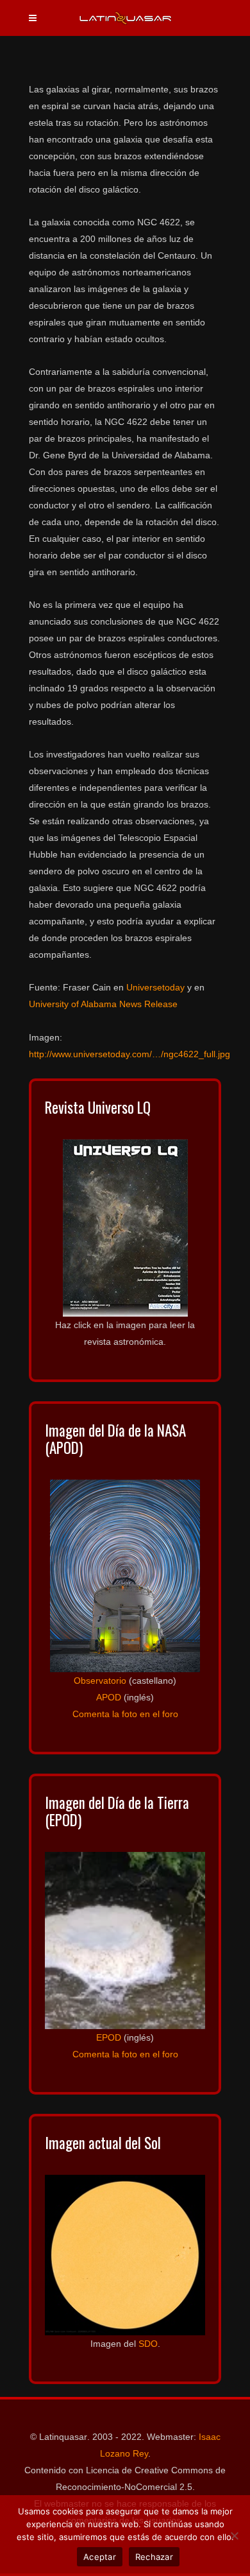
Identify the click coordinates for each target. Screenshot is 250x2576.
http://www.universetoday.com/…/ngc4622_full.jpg (129, 1054)
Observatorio (100, 1681)
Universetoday (155, 987)
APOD (109, 1697)
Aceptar (100, 2557)
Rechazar (154, 2557)
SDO (148, 2344)
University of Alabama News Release (103, 1004)
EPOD (109, 2037)
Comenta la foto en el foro (125, 1714)
